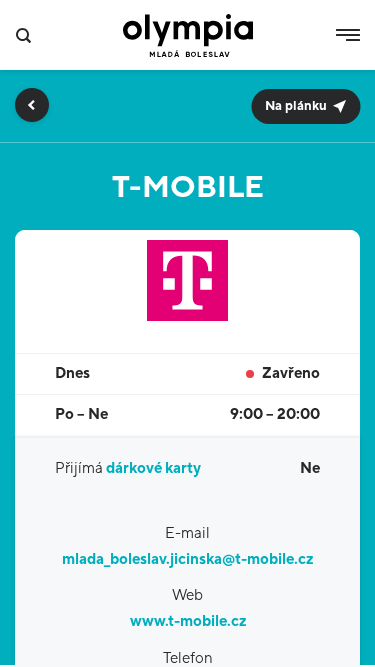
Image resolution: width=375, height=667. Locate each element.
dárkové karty (153, 468)
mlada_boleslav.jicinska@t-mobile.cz (187, 559)
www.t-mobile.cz (188, 621)
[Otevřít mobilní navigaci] (348, 35)
